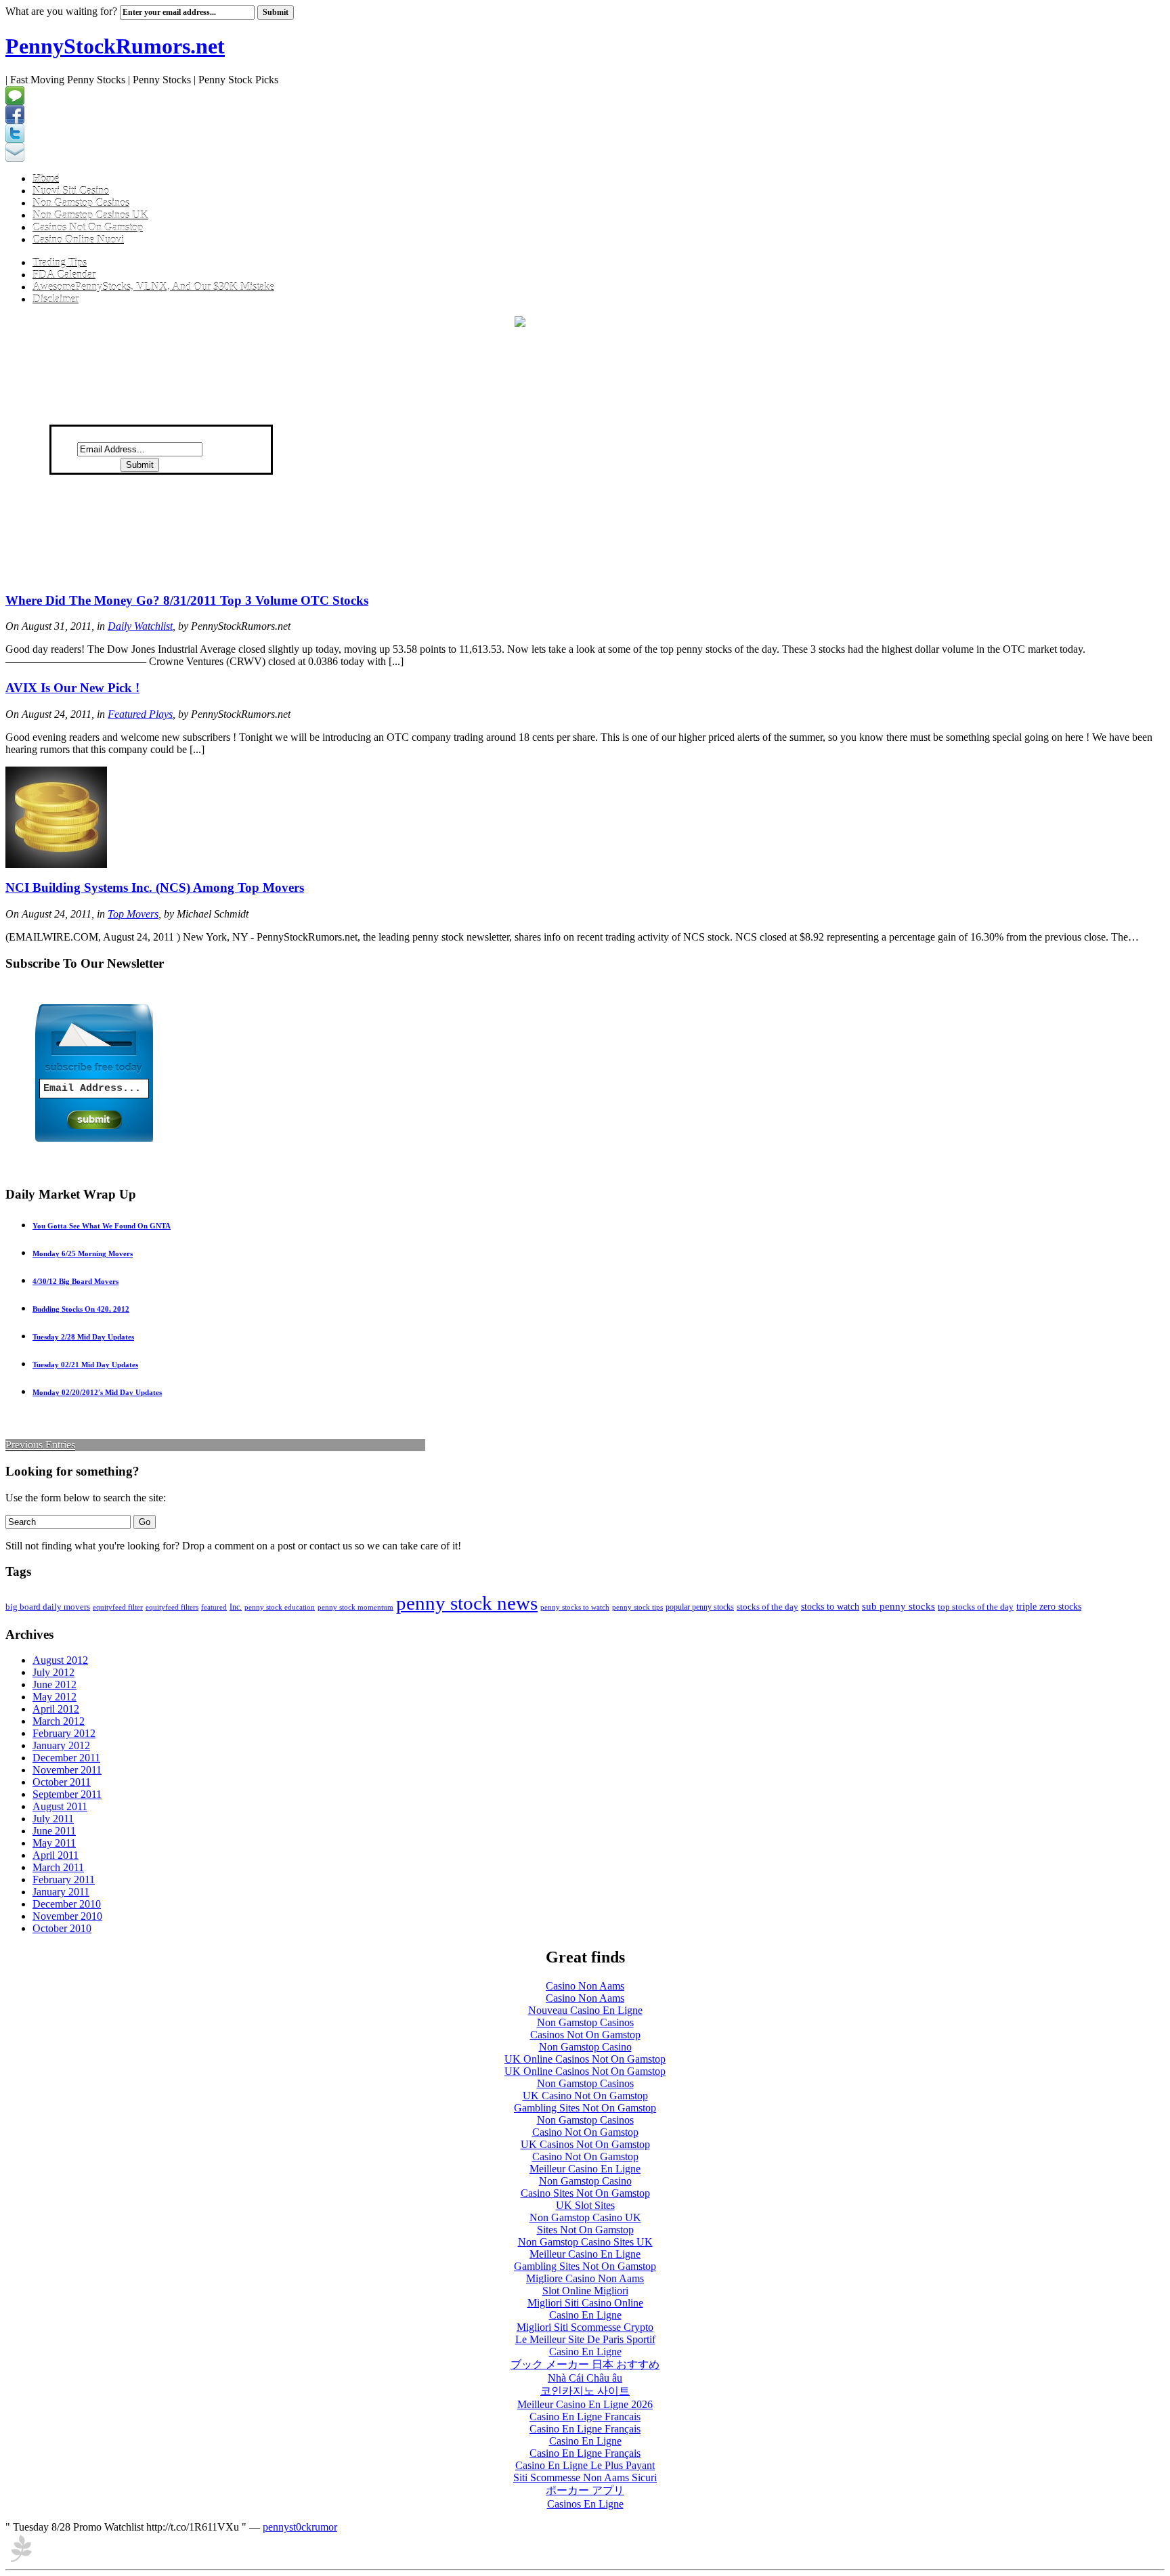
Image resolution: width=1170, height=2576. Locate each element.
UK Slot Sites (585, 2205)
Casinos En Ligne (585, 2504)
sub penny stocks (898, 1606)
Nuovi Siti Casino (71, 191)
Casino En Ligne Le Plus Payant (585, 2465)
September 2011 (67, 1794)
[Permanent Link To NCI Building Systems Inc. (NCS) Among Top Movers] (56, 864)
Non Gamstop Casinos (81, 203)
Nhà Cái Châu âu (585, 2378)
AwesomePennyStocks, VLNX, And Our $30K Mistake (153, 287)
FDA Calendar (64, 275)
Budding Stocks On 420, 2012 (81, 1309)
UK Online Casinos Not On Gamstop (585, 2059)
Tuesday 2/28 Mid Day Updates (83, 1337)
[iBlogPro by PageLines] (21, 2560)
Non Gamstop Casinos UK (90, 215)
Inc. (236, 1607)
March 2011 (58, 1867)
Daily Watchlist (140, 626)
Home (46, 178)
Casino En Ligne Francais (585, 2417)
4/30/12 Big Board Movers (75, 1281)
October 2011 (62, 1782)
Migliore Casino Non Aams (585, 2278)
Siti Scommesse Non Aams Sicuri (585, 2477)
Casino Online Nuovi (78, 239)
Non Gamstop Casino (585, 2047)
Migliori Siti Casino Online (585, 2303)
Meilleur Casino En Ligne (585, 2169)
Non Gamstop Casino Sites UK (585, 2242)
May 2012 (55, 1697)
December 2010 (67, 1904)
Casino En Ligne (585, 2315)
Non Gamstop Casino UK (585, 2217)
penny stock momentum (355, 1607)
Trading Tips (60, 262)
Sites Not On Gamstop (585, 2230)
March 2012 (59, 1721)
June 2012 (55, 1684)
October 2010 (62, 1928)
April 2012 (56, 1709)
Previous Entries (40, 1445)
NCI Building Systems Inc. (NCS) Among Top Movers (155, 887)
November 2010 (67, 1916)
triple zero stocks (1049, 1607)
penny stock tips (637, 1607)
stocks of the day (767, 1607)
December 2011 (66, 1758)
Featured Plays (140, 714)
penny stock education (280, 1607)
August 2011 (60, 1806)
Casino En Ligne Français (585, 2429)
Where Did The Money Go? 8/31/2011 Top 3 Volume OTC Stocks (187, 600)
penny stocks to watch (575, 1607)
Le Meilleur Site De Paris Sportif (585, 2339)
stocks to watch (830, 1607)
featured (214, 1607)
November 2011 (67, 1770)
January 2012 (61, 1745)
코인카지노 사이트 (585, 2391)
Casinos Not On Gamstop (88, 227)
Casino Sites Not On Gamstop (585, 2193)
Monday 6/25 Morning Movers (83, 1253)
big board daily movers (48, 1607)
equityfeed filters (172, 1607)
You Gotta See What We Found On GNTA (102, 1226)
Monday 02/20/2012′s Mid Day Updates (97, 1392)
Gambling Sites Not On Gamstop (585, 2108)
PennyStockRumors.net (115, 46)
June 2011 (54, 1831)
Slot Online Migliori (585, 2291)
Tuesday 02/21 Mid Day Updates (85, 1365)
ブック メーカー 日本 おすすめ (585, 2364)
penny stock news (467, 1603)
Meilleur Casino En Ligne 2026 (585, 2404)
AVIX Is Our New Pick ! (72, 688)
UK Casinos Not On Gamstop (585, 2144)
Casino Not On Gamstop (585, 2132)
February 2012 (64, 1733)
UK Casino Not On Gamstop (585, 2096)
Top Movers (133, 914)
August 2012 (60, 1660)
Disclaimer (56, 299)
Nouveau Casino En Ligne (585, 2010)
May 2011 (54, 1843)
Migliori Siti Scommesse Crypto (585, 2327)
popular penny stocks (700, 1607)
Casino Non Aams (585, 1986)
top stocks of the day (976, 1607)
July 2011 (53, 1819)
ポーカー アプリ (585, 2490)
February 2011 (64, 1880)
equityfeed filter (118, 1607)
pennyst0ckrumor (300, 2527)
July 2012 (53, 1672)
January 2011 (61, 1892)
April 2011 (56, 1855)
